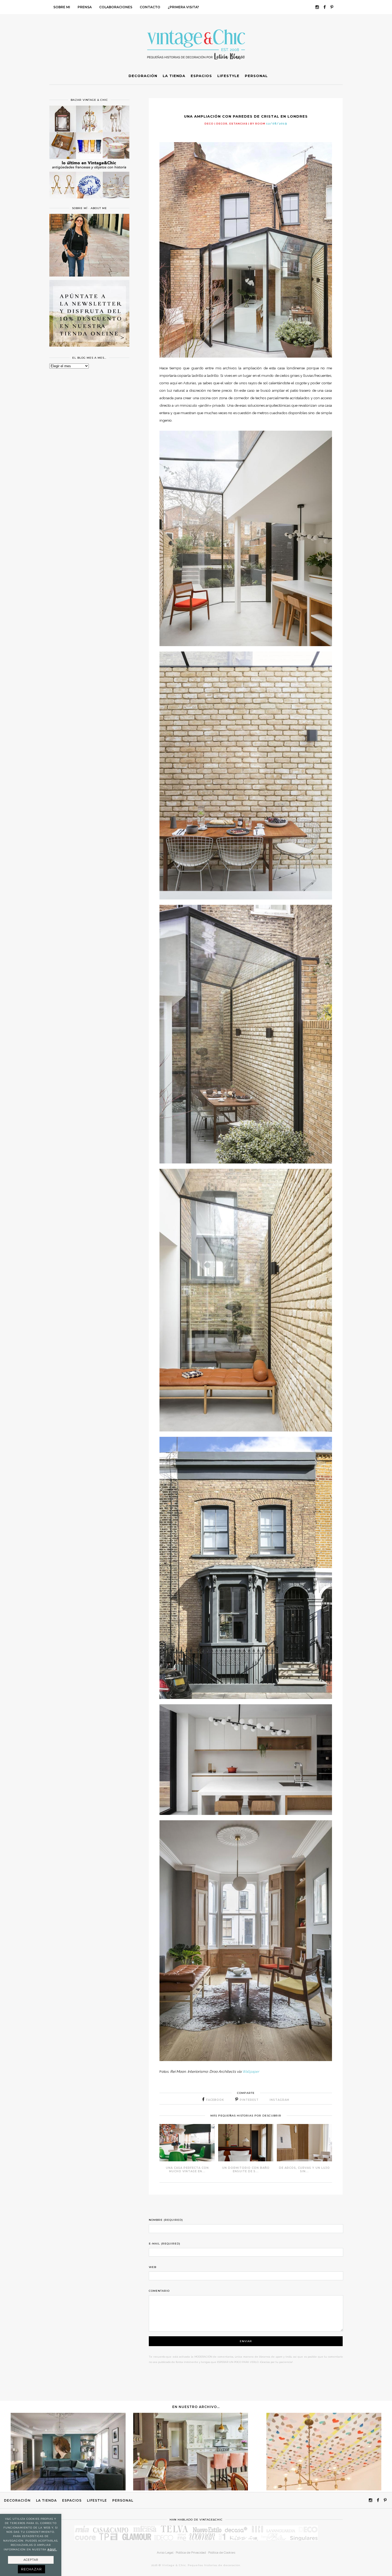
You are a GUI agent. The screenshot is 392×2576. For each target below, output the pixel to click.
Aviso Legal (165, 2553)
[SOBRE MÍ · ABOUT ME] (89, 275)
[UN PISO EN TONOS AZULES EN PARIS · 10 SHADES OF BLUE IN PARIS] (68, 2489)
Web (153, 2267)
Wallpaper (251, 2071)
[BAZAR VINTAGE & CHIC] (89, 202)
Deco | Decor (216, 124)
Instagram (279, 2100)
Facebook (215, 2100)
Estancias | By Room (247, 124)
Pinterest (249, 2100)
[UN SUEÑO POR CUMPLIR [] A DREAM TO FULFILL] (324, 2489)
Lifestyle (97, 2500)
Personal (123, 2500)
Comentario (159, 2291)
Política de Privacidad (191, 2553)
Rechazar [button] (31, 2569)
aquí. (52, 2549)
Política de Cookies (222, 2553)
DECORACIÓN (17, 2500)
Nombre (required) (166, 2220)
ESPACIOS (72, 2500)
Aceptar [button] (31, 2560)
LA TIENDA (46, 2500)
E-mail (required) (165, 2244)
